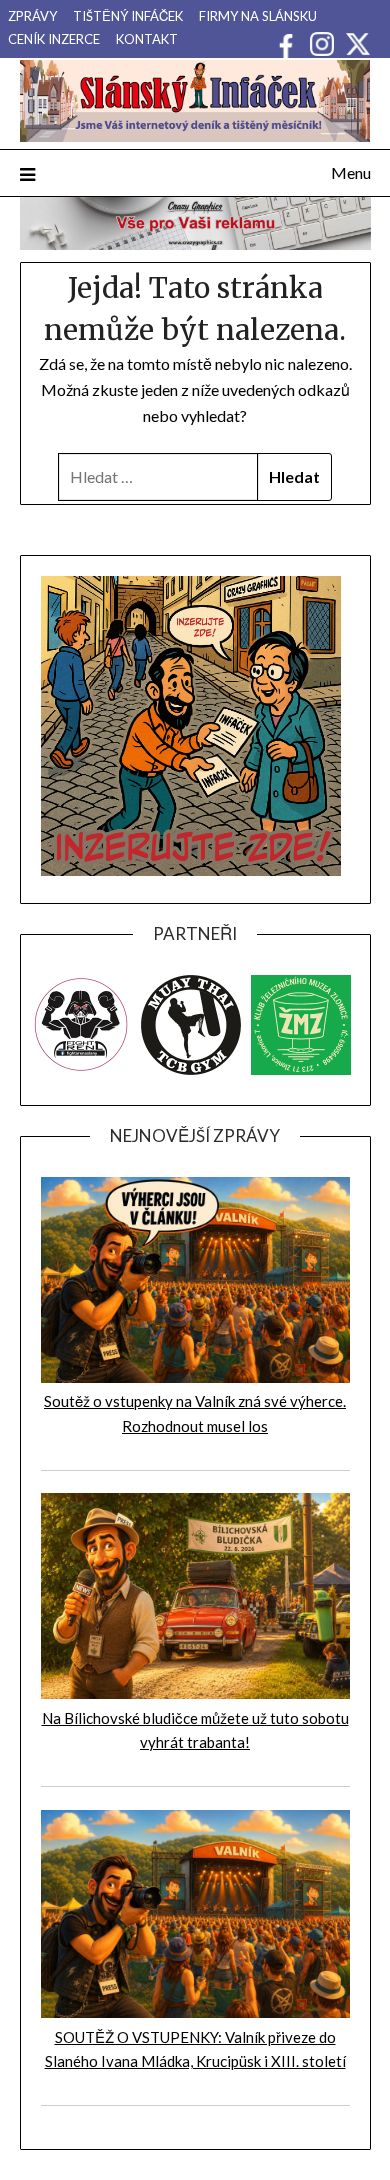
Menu (351, 172)
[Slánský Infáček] (195, 101)
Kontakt (147, 39)
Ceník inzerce (54, 39)
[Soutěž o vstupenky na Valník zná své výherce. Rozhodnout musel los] (195, 1377)
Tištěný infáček (128, 16)
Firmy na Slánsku (258, 16)
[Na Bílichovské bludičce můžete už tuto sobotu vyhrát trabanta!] (195, 1693)
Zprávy (32, 16)
